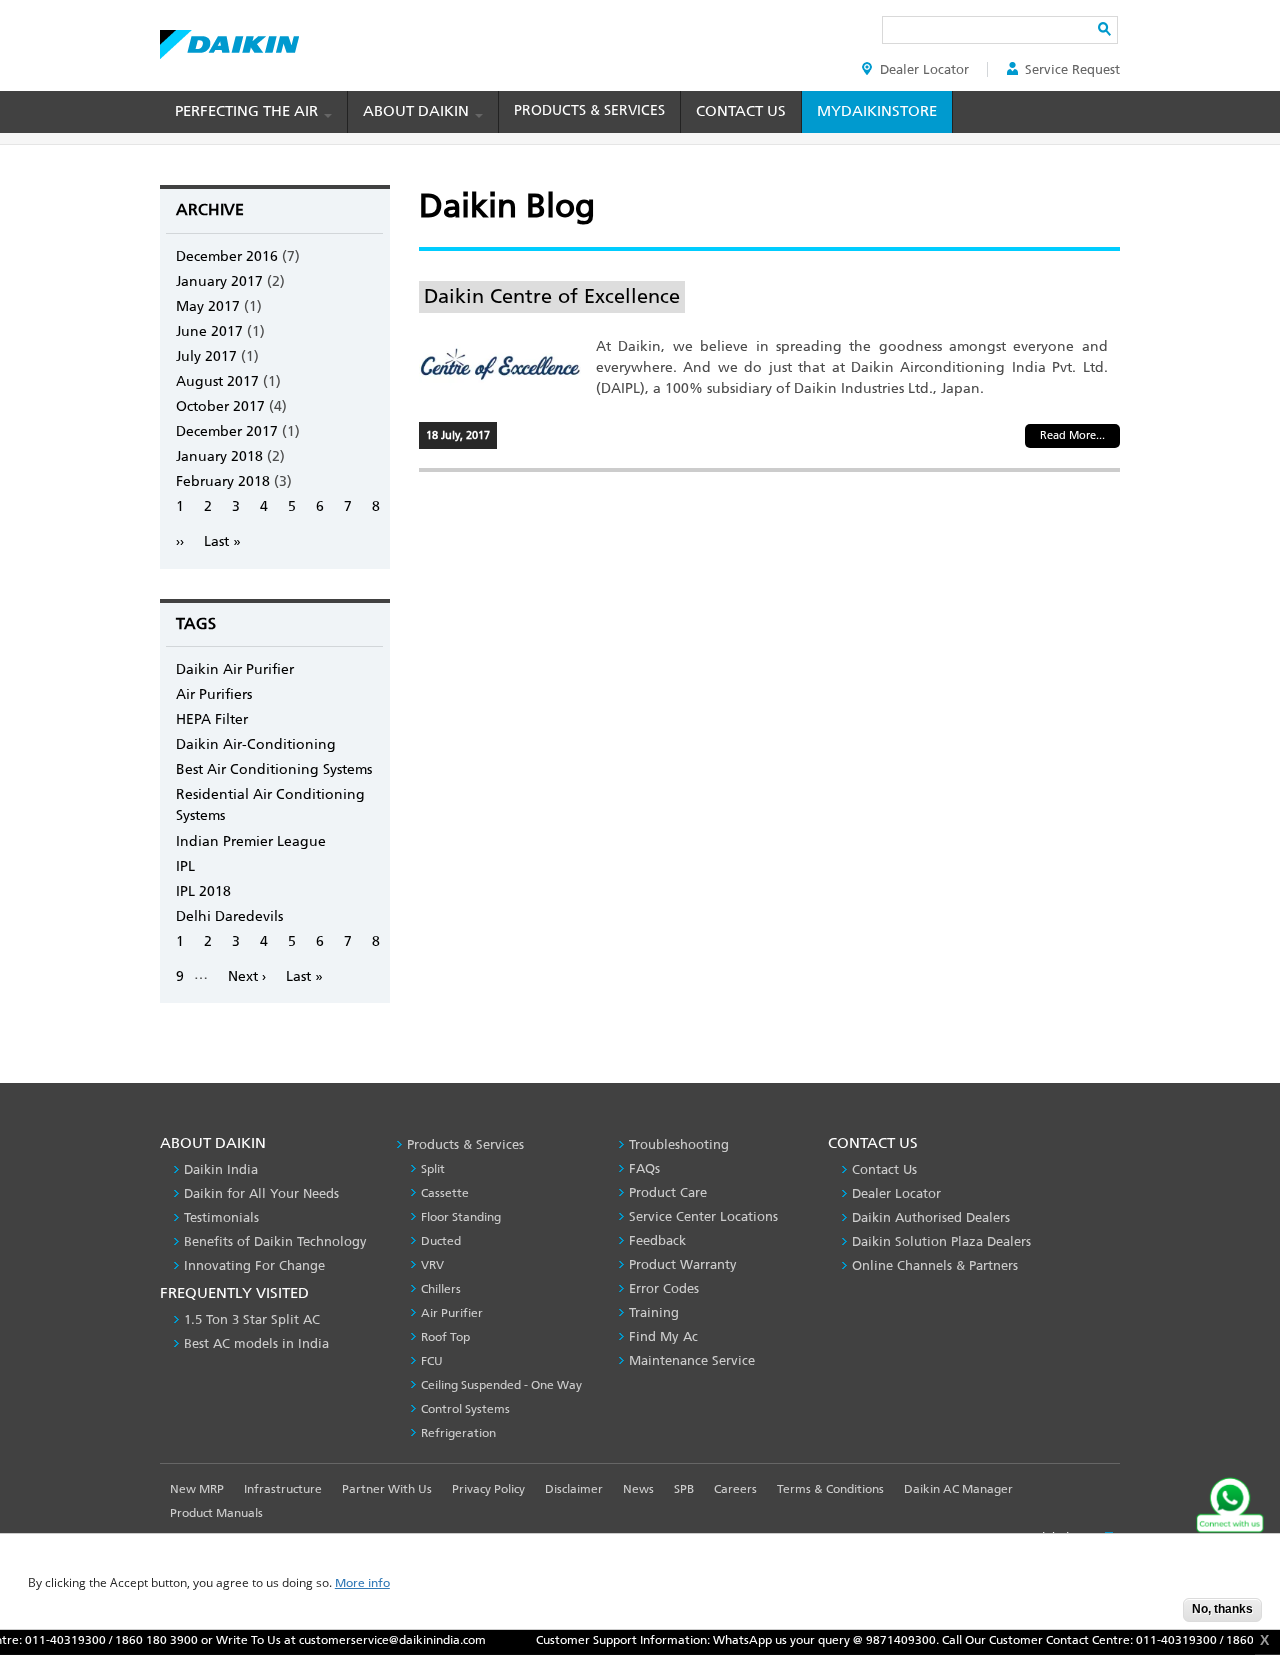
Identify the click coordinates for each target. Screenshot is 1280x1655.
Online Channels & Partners (935, 1265)
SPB (684, 1489)
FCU (432, 1361)
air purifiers (214, 694)
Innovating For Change (254, 1265)
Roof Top (445, 1337)
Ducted (441, 1241)
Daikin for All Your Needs (261, 1193)
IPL (185, 866)
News (638, 1489)
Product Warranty (683, 1264)
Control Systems (465, 1409)
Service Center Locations (703, 1216)
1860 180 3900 (128, 1640)
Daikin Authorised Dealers (931, 1217)
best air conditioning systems (274, 769)
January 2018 (219, 456)
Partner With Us (387, 1489)
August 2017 (217, 381)
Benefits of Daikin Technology (275, 1241)
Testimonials (221, 1217)
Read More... (1072, 435)
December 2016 (227, 256)
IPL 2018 (203, 891)
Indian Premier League (251, 841)
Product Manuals (216, 1513)
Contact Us (741, 111)
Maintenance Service (692, 1360)
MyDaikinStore (877, 111)
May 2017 (208, 306)
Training (654, 1312)
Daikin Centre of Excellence (552, 296)
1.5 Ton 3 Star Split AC (252, 1319)
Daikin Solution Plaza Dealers (941, 1241)
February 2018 (223, 481)
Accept (1153, 1615)
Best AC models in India (256, 1343)
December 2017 (227, 431)
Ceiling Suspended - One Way (501, 1385)
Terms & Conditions (830, 1489)
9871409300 (873, 1640)
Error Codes (664, 1288)
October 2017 (220, 406)
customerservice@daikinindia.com (364, 1640)
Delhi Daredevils (229, 916)
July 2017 (206, 356)
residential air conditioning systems (270, 805)
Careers (735, 1489)
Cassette (445, 1193)
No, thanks (1222, 1609)
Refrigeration (458, 1433)
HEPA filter (212, 719)
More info (362, 1583)
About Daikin (418, 111)
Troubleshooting (679, 1144)
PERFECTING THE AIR (248, 111)
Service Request (1072, 69)
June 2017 (209, 331)
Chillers (441, 1289)
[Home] (229, 39)
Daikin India (221, 1169)
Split (433, 1169)
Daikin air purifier (235, 669)
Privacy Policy (488, 1489)
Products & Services (589, 110)
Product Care (668, 1192)
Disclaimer (574, 1489)
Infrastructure (283, 1489)
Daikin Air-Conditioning (256, 744)
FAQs (644, 1168)
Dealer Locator (924, 69)
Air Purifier (452, 1313)
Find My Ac (663, 1336)
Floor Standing (461, 1217)
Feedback (657, 1240)
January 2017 (219, 281)
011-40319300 (1148, 1640)
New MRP (197, 1489)
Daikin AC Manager (958, 1489)
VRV (432, 1265)
